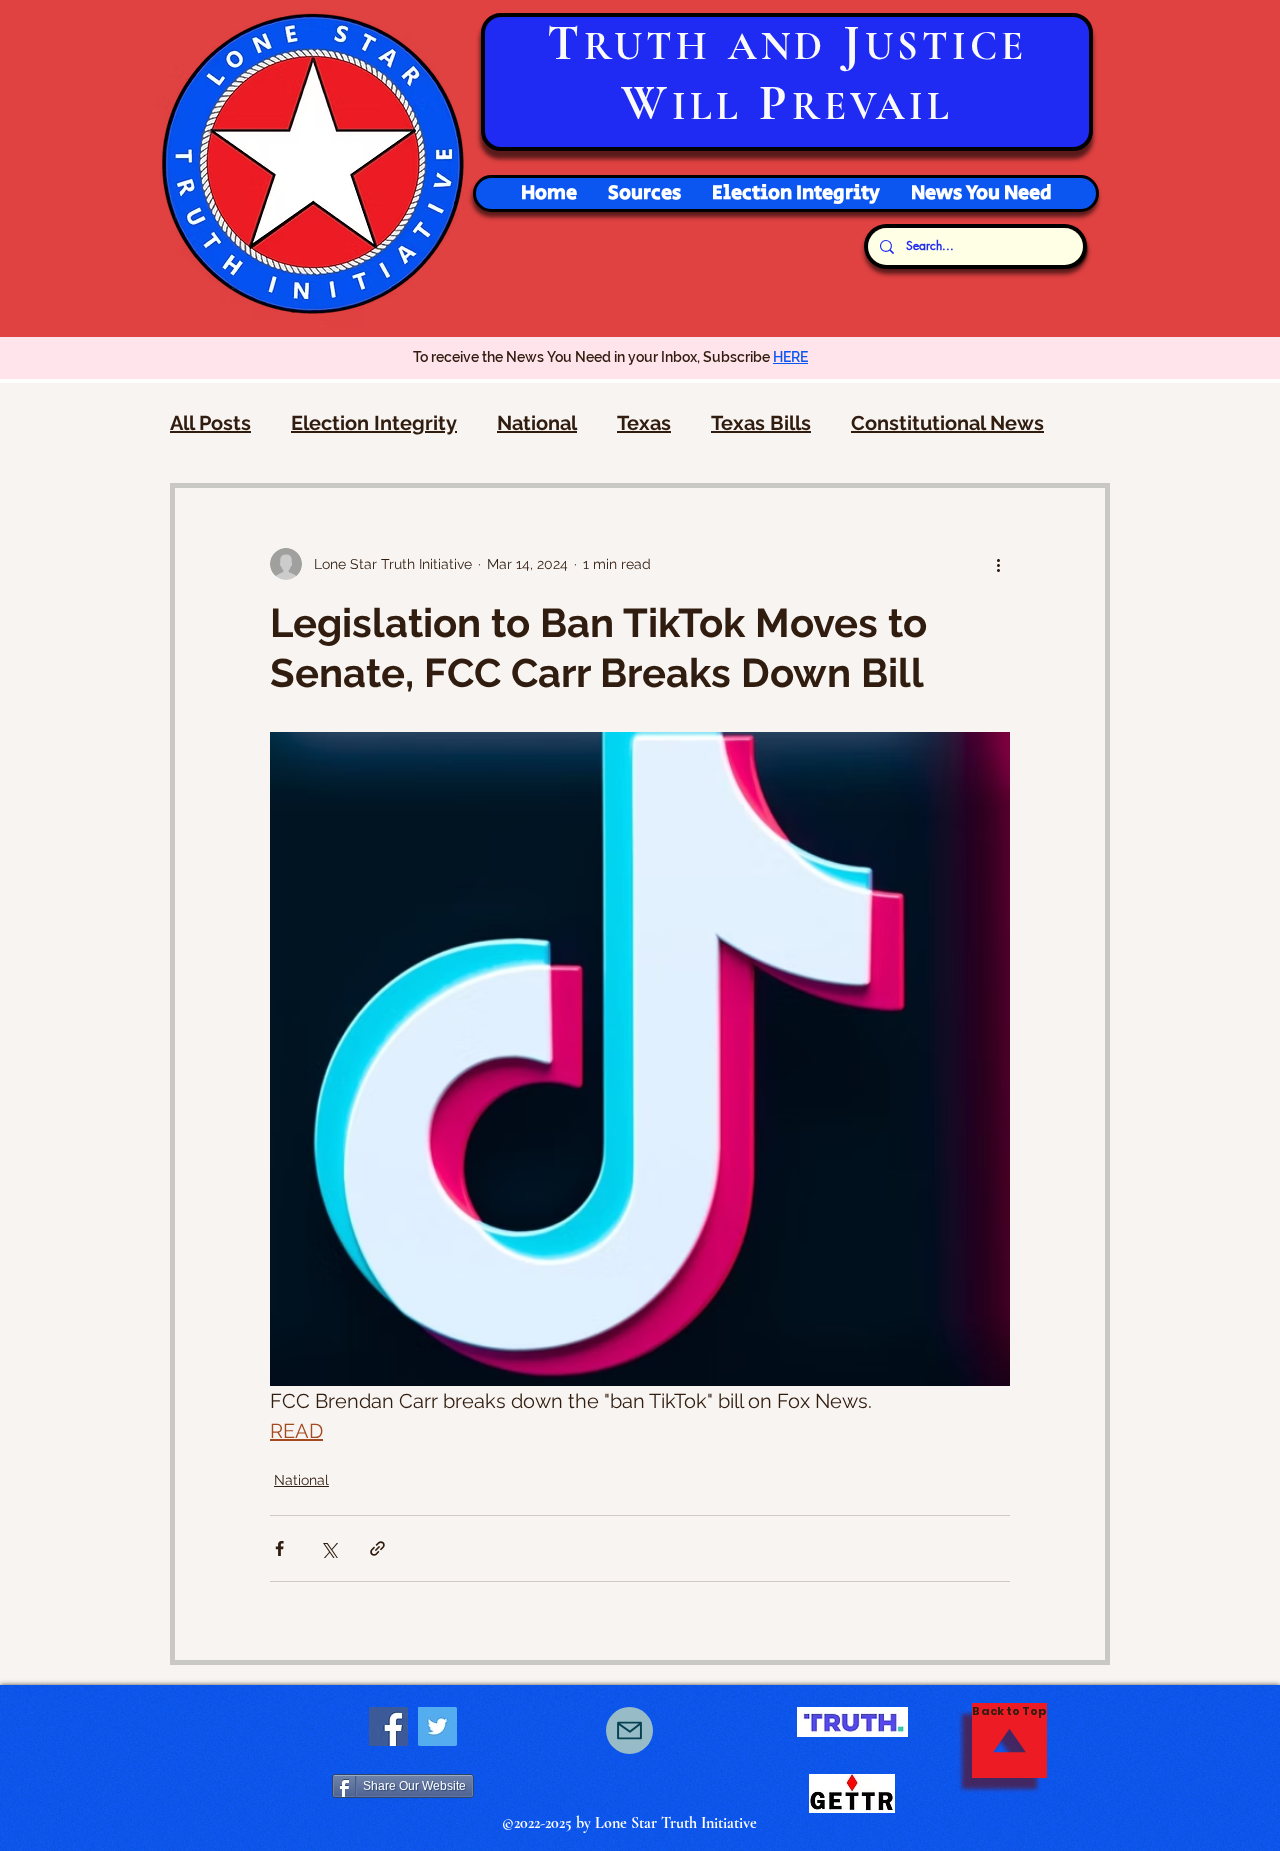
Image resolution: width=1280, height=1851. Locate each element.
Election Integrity (374, 423)
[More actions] (998, 564)
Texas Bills (761, 423)
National (537, 423)
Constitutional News (947, 423)
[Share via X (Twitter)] (328, 1548)
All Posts (210, 423)
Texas (644, 423)
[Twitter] (437, 1726)
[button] (795, 193)
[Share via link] (377, 1548)
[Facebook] (388, 1726)
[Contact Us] (629, 1730)
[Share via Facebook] (279, 1548)
